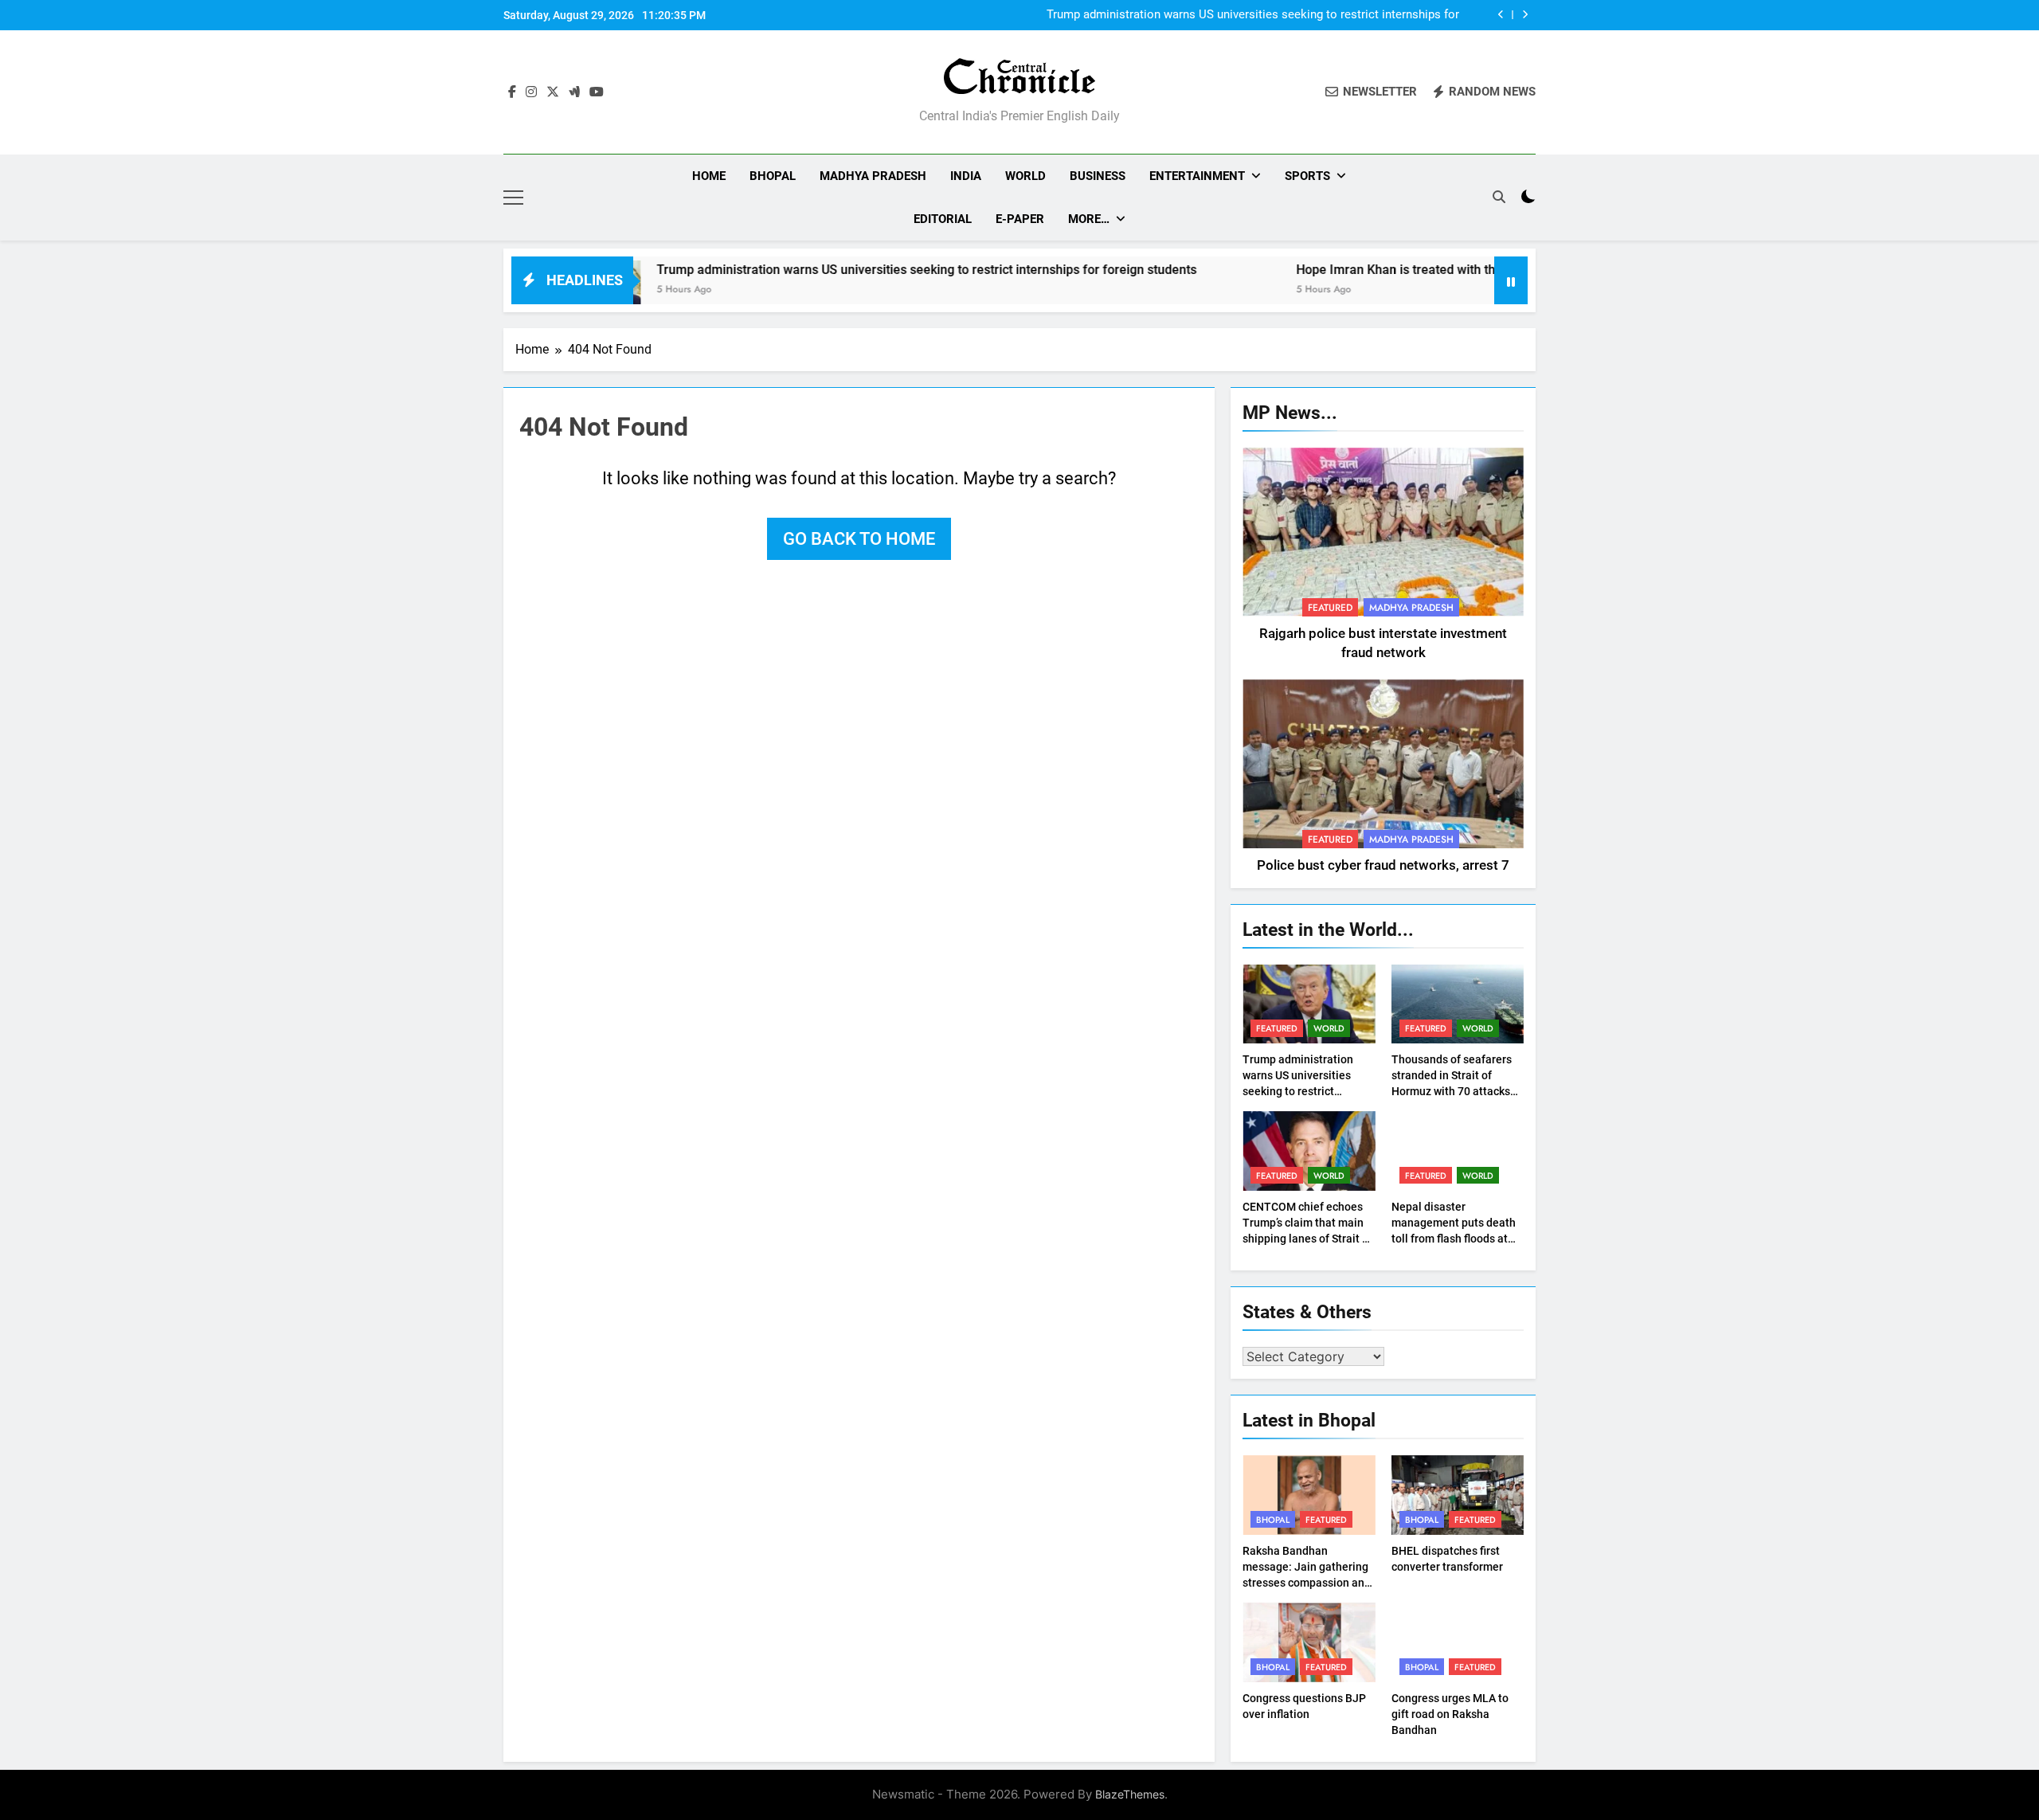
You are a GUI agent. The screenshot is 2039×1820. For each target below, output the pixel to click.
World (1025, 176)
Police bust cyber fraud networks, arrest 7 (1383, 865)
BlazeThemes (1130, 1794)
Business (1098, 176)
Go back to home (859, 539)
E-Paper (1020, 219)
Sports (1307, 176)
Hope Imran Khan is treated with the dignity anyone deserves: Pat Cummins (1434, 270)
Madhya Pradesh (873, 176)
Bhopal (773, 176)
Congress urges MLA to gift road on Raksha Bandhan (1450, 1714)
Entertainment (1197, 176)
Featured (1330, 608)
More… (1089, 219)
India (966, 176)
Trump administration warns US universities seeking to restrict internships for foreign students (1253, 15)
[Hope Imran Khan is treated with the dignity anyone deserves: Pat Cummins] (1173, 290)
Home (709, 176)
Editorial (943, 219)
